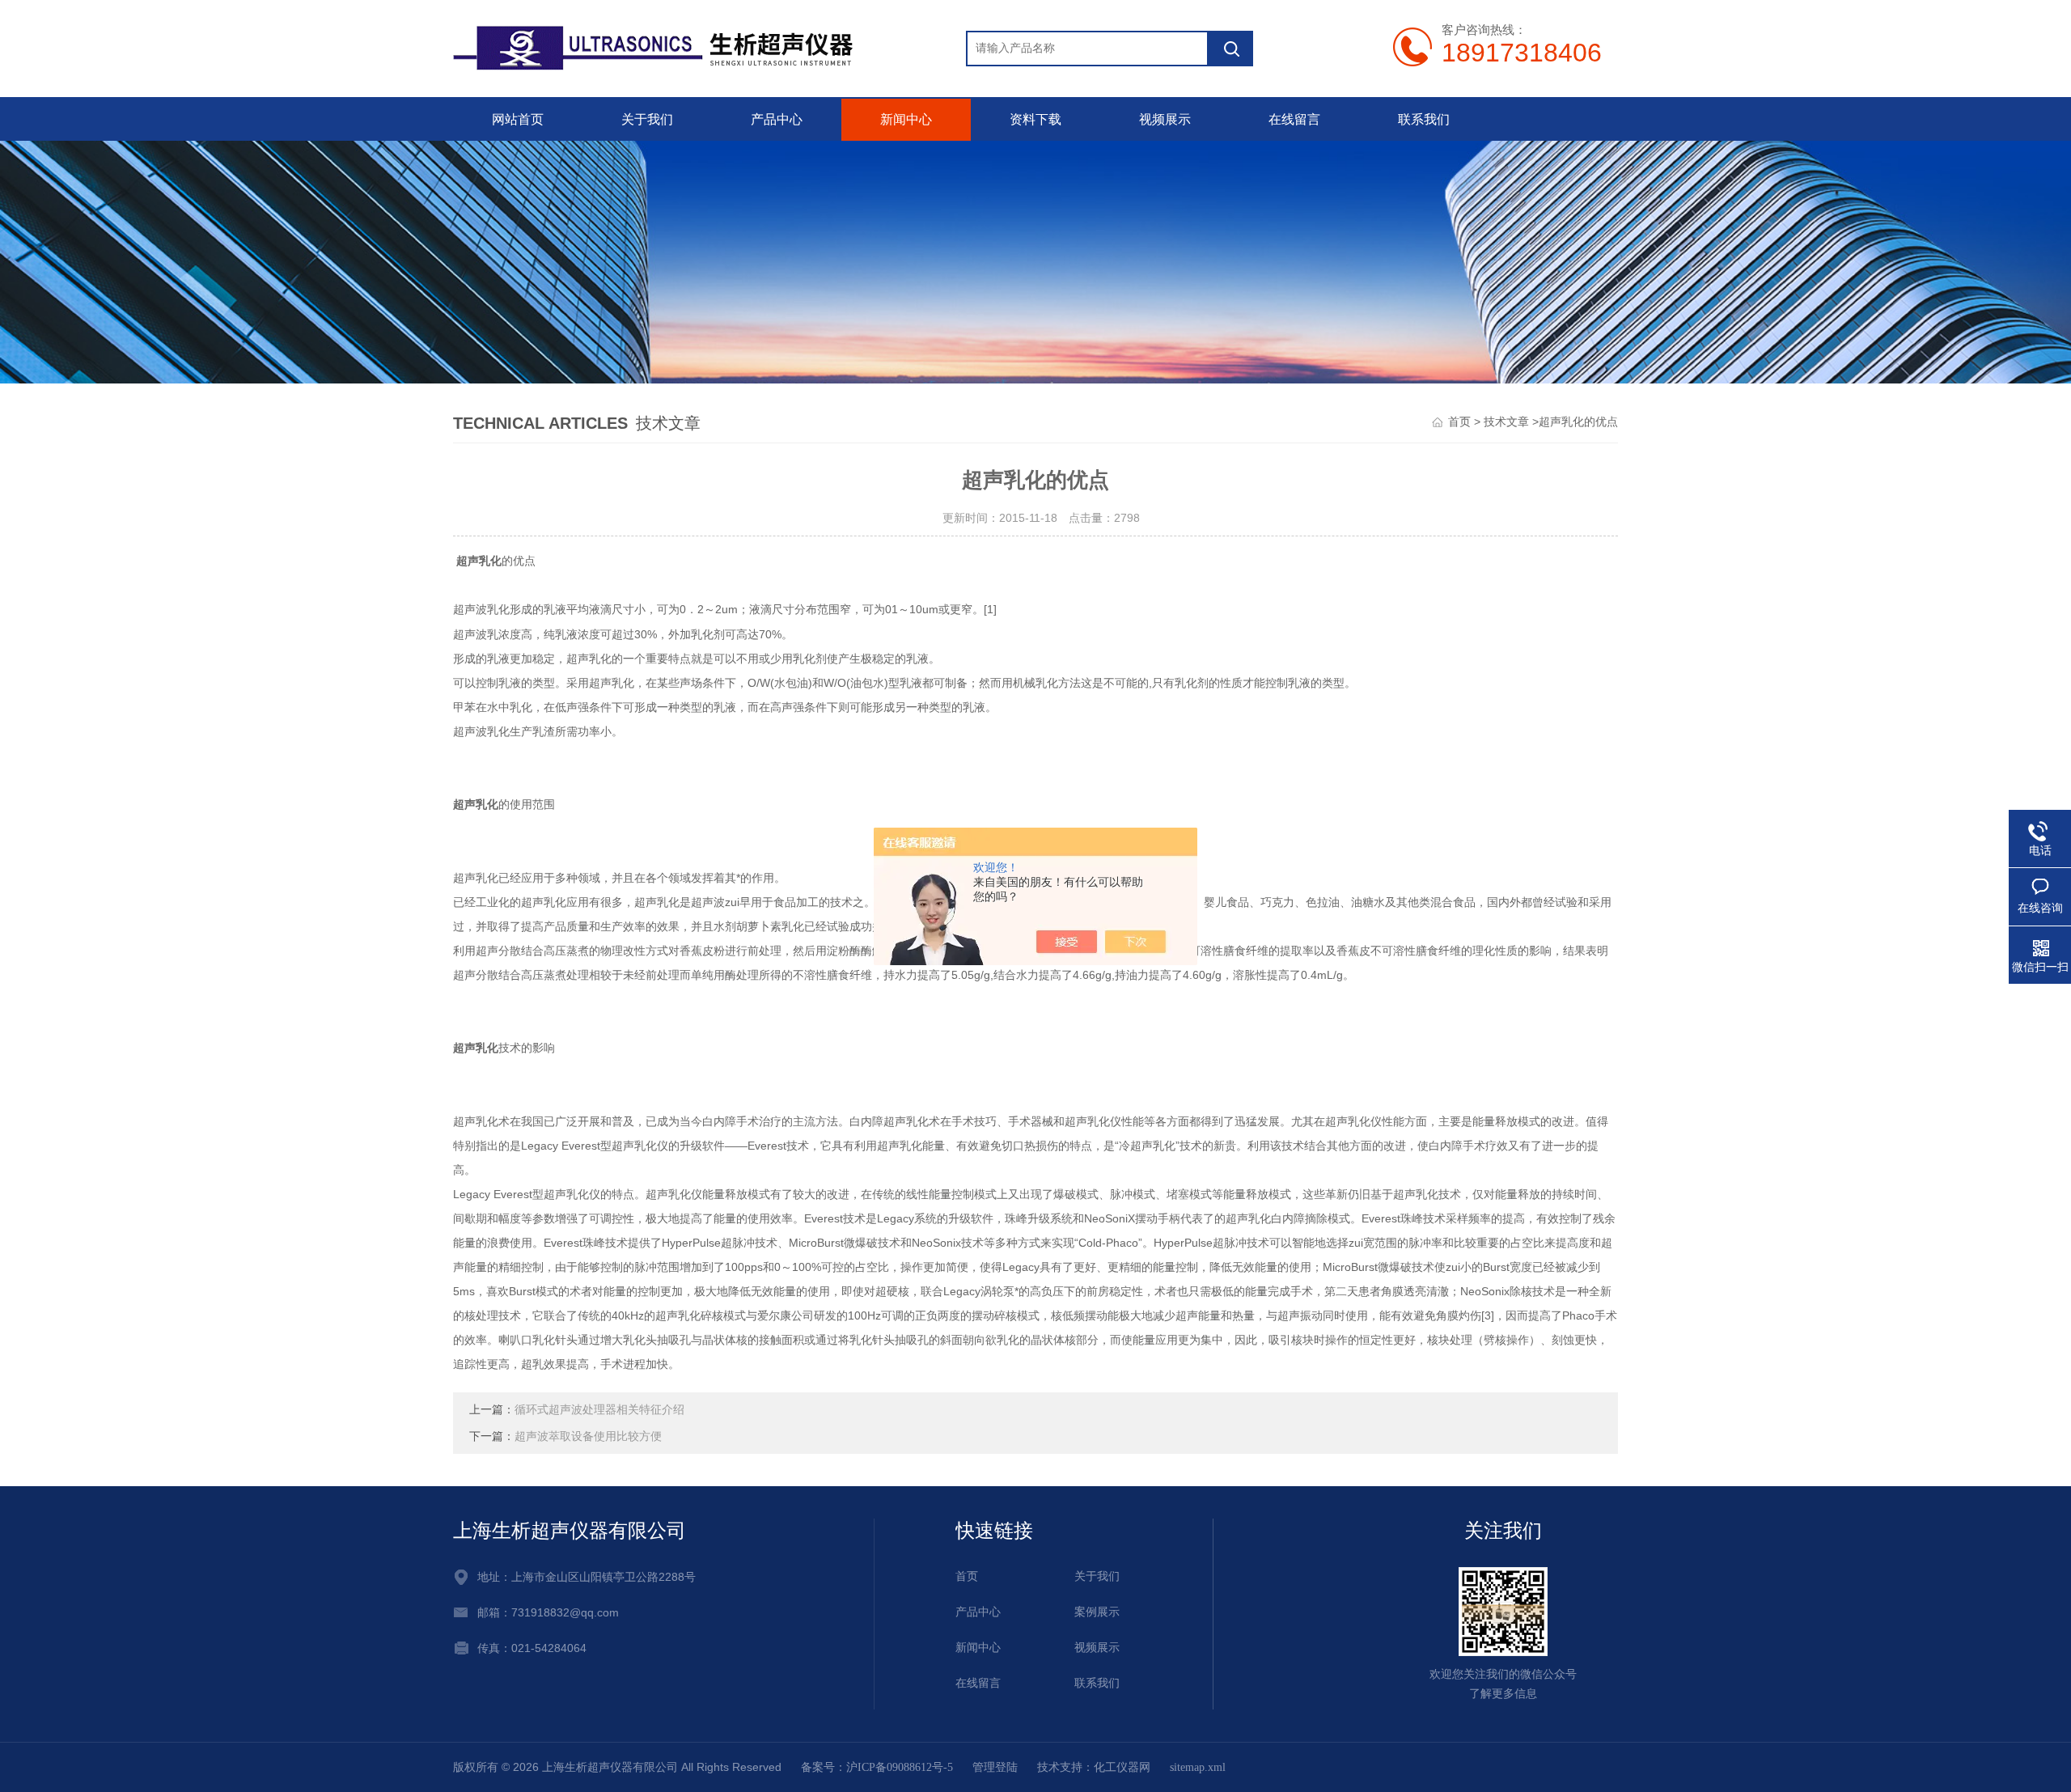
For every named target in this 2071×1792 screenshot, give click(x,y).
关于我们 (647, 119)
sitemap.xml (1198, 1767)
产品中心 (777, 119)
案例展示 (1097, 1612)
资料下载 (1035, 119)
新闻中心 (906, 119)
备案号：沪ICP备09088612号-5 (877, 1767)
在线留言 (1294, 119)
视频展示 (1165, 119)
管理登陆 (995, 1767)
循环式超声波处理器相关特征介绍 (599, 1410)
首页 (1459, 422)
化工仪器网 (1122, 1767)
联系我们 (1424, 119)
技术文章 (1506, 422)
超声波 (470, 610)
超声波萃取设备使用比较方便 (588, 1436)
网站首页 (518, 119)
